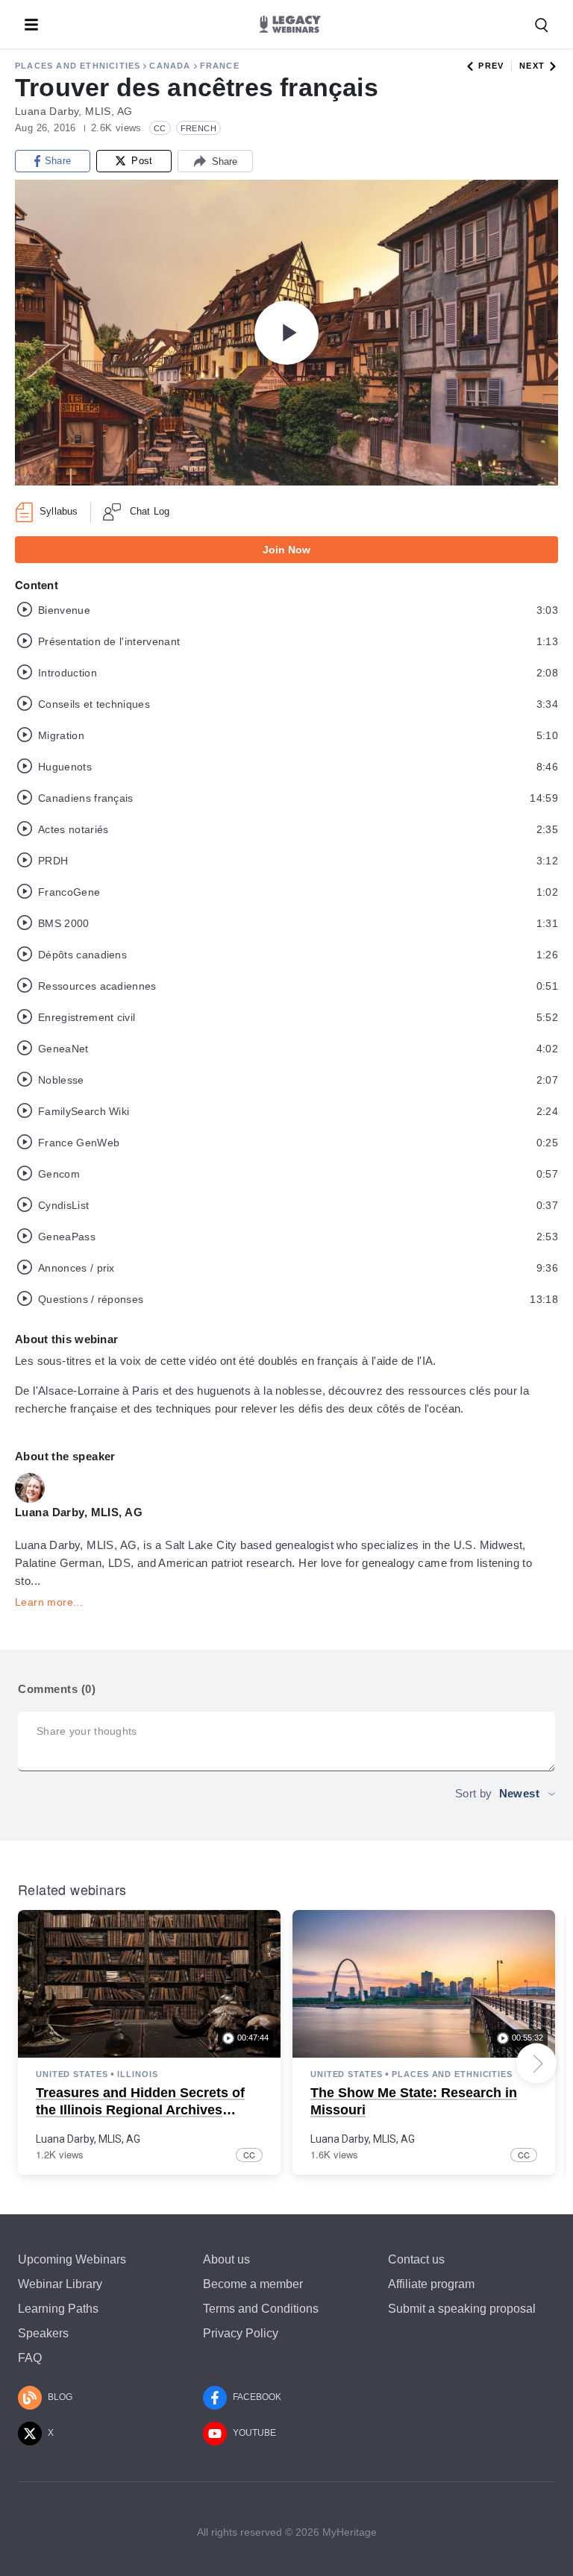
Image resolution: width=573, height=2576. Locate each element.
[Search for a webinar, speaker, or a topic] (542, 25)
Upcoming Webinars (72, 2259)
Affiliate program (431, 2284)
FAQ (30, 2358)
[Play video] (286, 333)
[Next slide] (536, 2064)
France (220, 66)
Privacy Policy (241, 2333)
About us (226, 2259)
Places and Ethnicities (78, 66)
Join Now (286, 550)
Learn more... (49, 1602)
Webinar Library (60, 2284)
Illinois (137, 2074)
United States (72, 2074)
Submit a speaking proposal (462, 2309)
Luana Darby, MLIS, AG (88, 2139)
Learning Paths (58, 2309)
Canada (170, 66)
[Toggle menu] (31, 25)
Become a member (253, 2284)
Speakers (43, 2333)
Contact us (416, 2259)
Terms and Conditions (261, 2309)
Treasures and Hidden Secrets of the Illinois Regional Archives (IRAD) (140, 2110)
